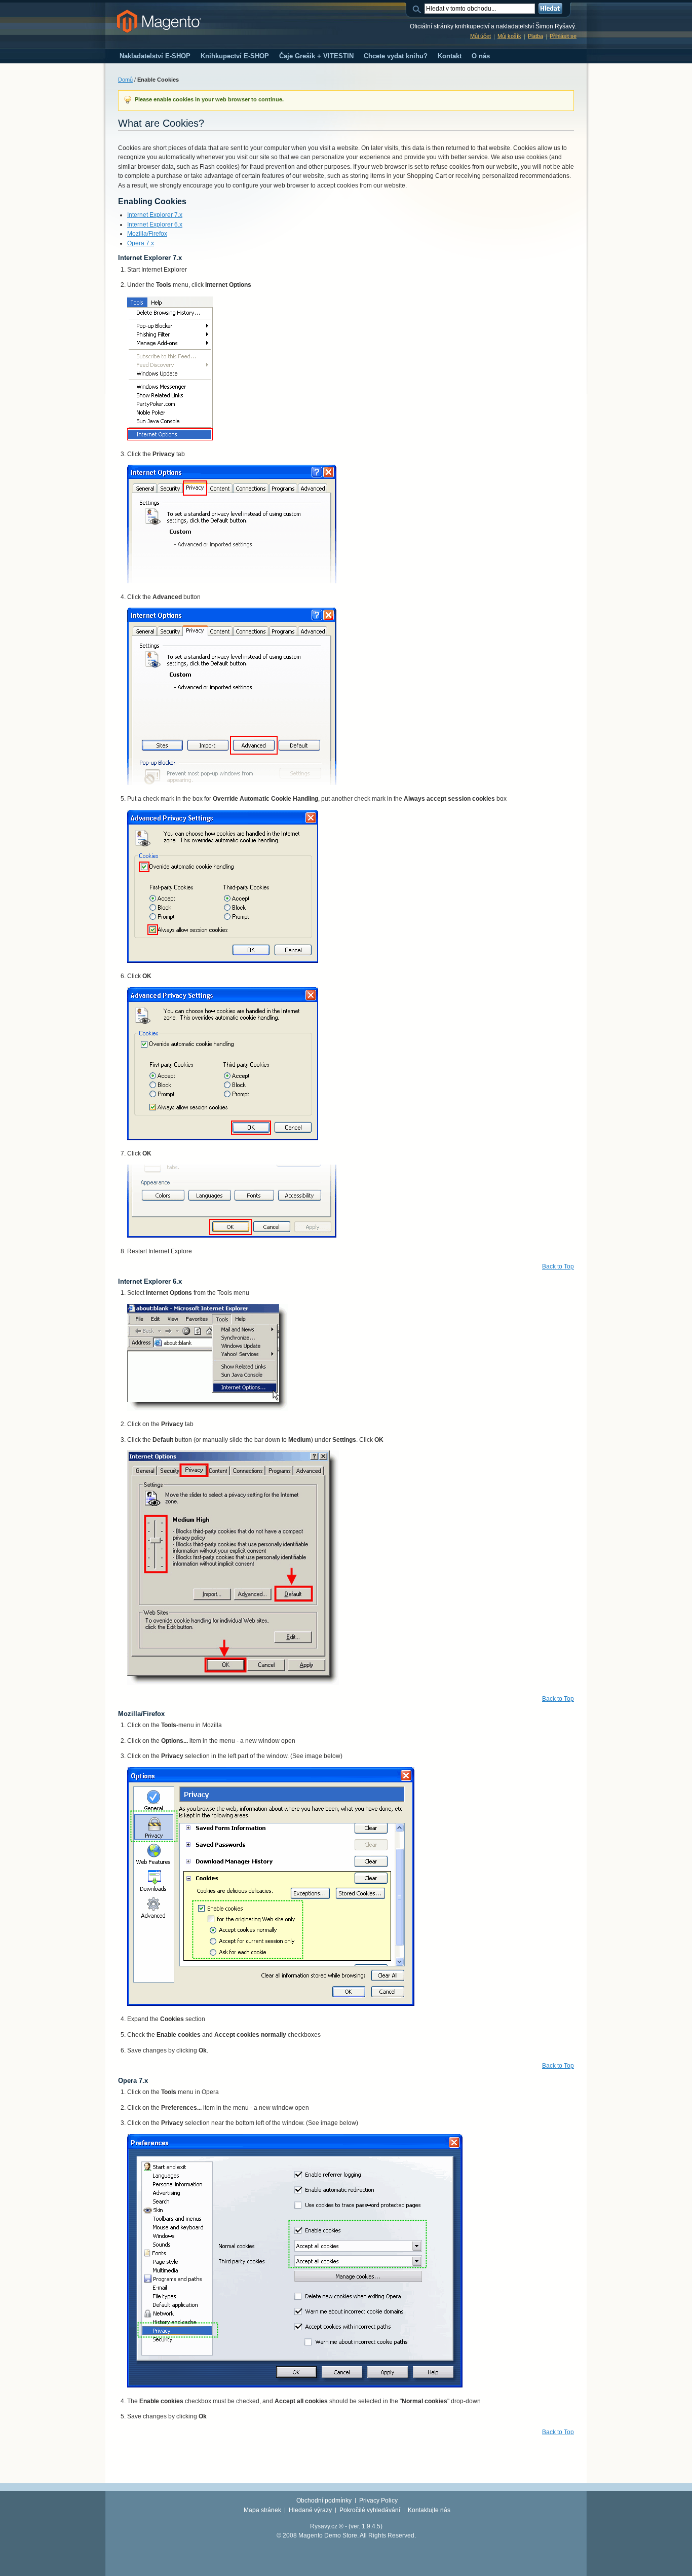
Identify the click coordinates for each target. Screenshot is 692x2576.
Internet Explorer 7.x (155, 215)
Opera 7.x (141, 243)
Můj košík (509, 36)
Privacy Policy (378, 2500)
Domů (125, 80)
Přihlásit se (563, 36)
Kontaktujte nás (429, 2510)
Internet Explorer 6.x (155, 225)
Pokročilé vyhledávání (370, 2510)
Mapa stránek (262, 2510)
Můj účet (480, 36)
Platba (535, 36)
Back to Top (558, 1266)
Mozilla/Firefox (147, 234)
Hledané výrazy (310, 2510)
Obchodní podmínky (324, 2500)
